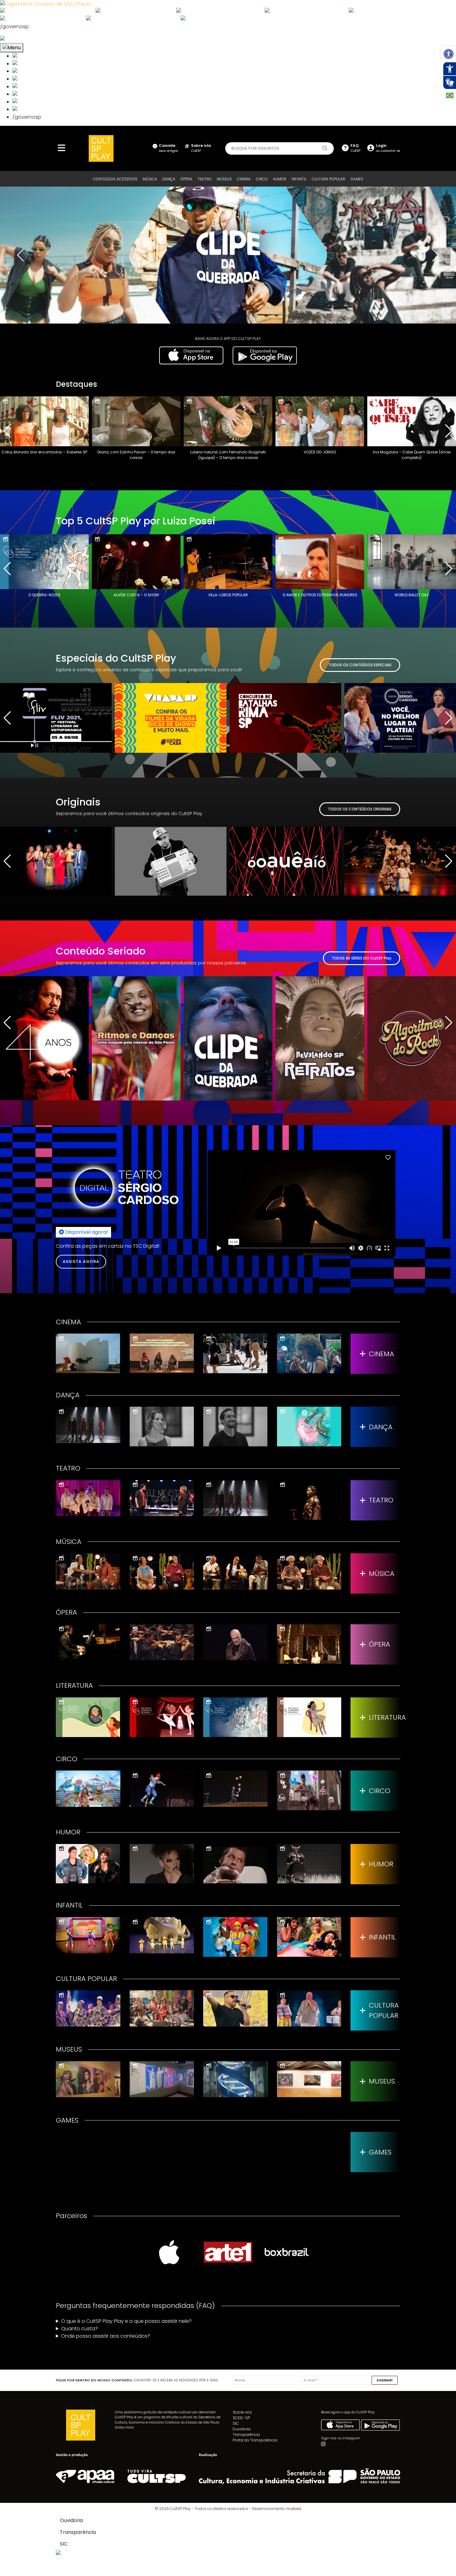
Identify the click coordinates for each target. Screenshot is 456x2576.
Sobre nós (242, 2412)
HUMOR (280, 179)
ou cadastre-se (388, 148)
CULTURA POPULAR (329, 179)
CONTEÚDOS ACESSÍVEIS (115, 179)
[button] (449, 54)
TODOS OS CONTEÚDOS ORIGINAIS (360, 809)
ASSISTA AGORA (81, 1262)
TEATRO (205, 179)
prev (20, 255)
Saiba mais (124, 2427)
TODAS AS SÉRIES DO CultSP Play (362, 958)
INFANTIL (299, 179)
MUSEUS (224, 179)
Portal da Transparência (255, 2440)
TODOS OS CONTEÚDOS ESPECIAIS (360, 665)
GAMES (357, 179)
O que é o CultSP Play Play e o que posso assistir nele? (126, 2321)
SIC (236, 2423)
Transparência (246, 2435)
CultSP (201, 148)
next (436, 255)
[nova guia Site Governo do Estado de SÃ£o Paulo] (46, 4)
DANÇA (169, 179)
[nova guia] (26, 39)
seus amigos (168, 148)
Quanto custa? (80, 2329)
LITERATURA (384, 1717)
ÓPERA (186, 179)
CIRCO (262, 179)
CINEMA (244, 179)
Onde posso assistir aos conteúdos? (106, 2336)
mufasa (294, 2509)
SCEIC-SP (241, 2418)
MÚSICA (150, 179)
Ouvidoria (242, 2429)
